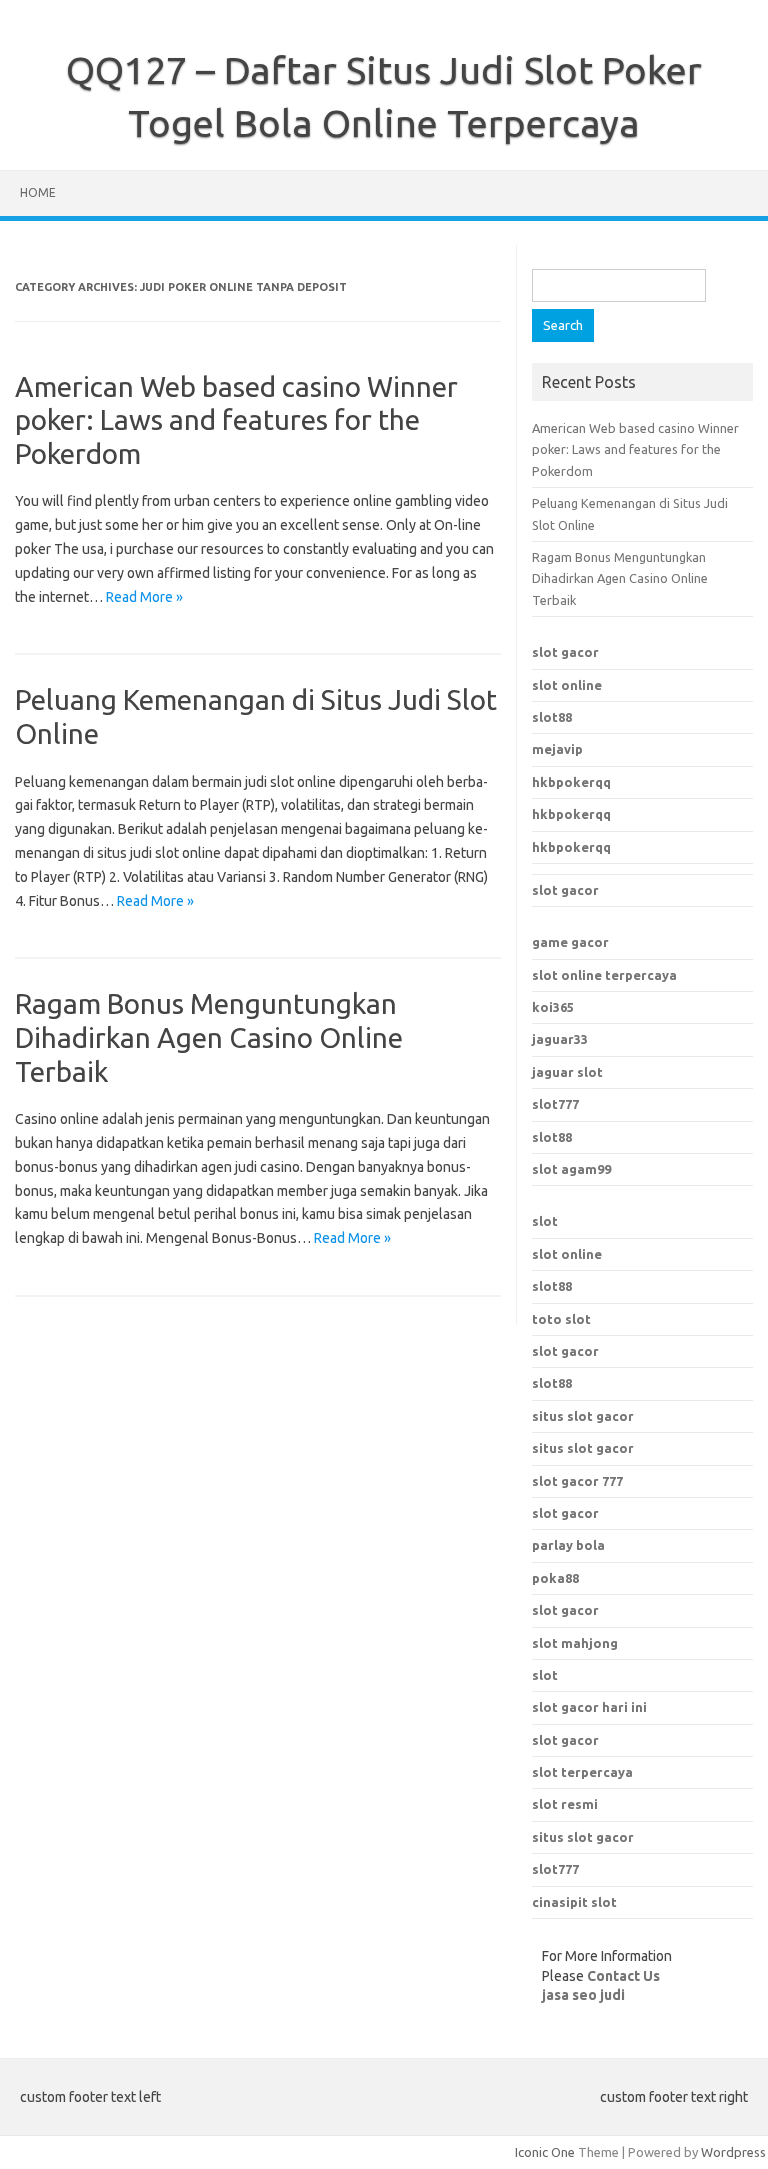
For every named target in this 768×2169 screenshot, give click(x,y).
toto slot (561, 1319)
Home (38, 192)
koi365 (553, 1007)
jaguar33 (560, 1039)
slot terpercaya (582, 1772)
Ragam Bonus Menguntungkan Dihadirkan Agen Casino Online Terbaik (209, 1037)
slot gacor (565, 652)
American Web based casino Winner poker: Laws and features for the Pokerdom (236, 420)
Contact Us (623, 1976)
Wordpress (733, 2152)
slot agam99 (571, 1169)
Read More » (144, 597)
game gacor (570, 942)
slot (545, 1221)
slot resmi (565, 1804)
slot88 (552, 717)
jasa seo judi (583, 1995)
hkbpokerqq (571, 782)
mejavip (557, 749)
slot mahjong (575, 1643)
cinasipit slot (574, 1902)
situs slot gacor (583, 1837)
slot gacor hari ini (589, 1707)
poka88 (555, 1578)
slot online (567, 685)
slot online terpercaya (604, 975)
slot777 (555, 1104)
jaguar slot (567, 1072)
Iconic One (545, 2152)
